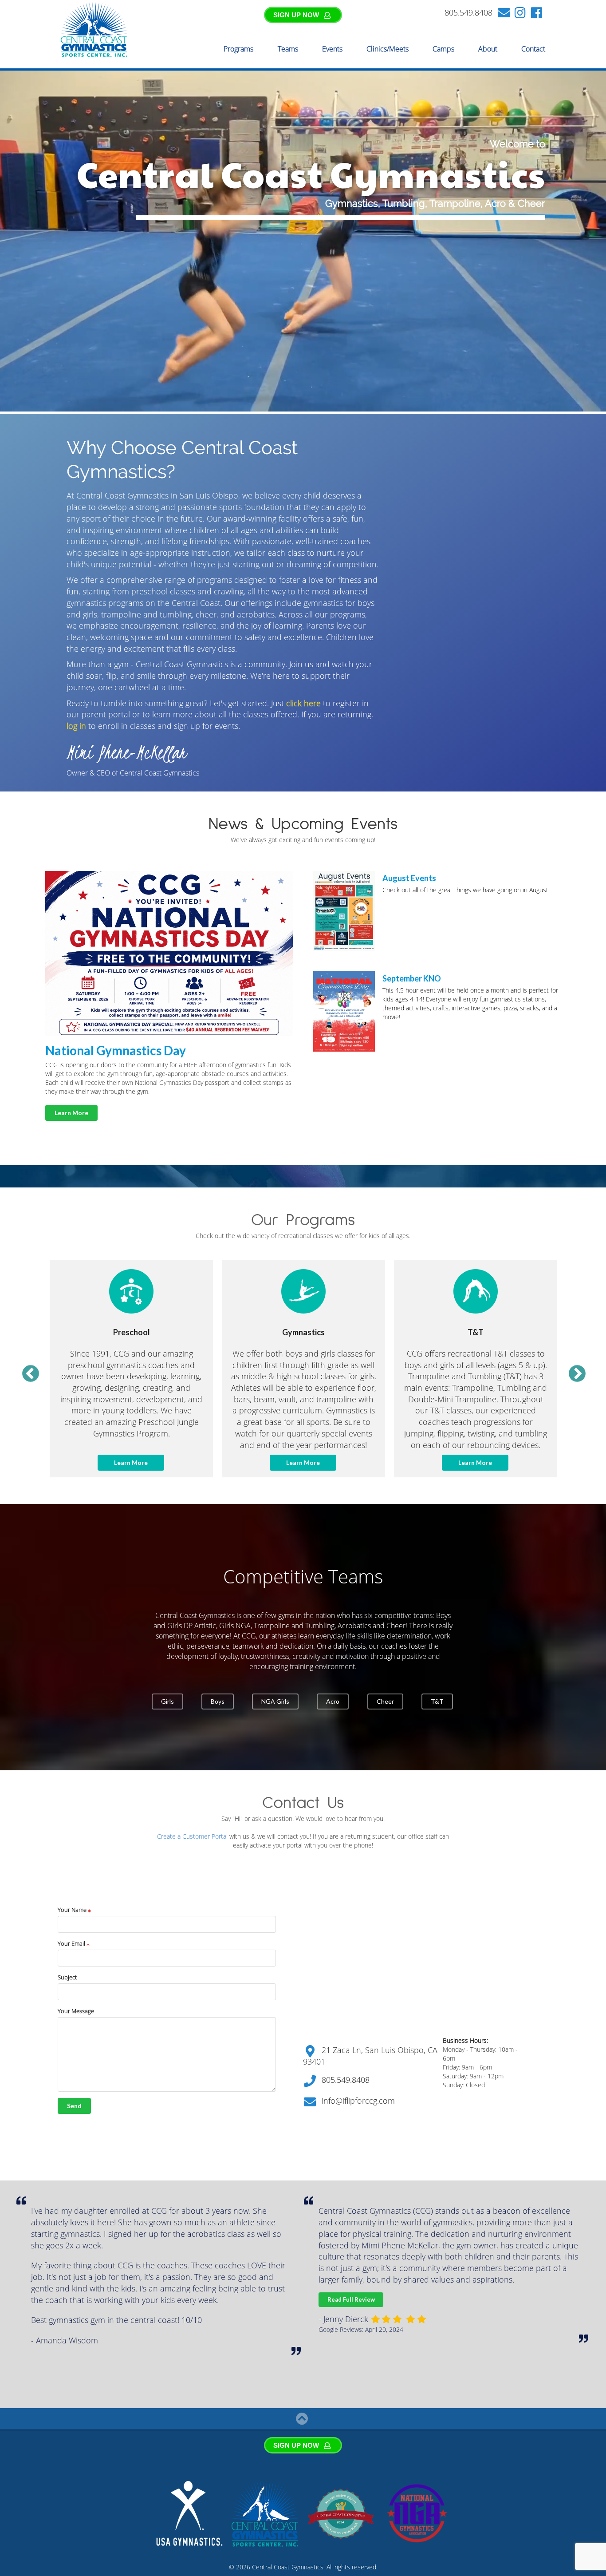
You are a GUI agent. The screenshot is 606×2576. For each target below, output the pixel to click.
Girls (167, 1701)
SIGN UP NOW (296, 15)
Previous (25, 1369)
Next (572, 1369)
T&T (437, 1701)
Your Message (76, 2011)
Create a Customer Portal (192, 1836)
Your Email (72, 1943)
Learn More (71, 1113)
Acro (333, 1701)
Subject (67, 1977)
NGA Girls (275, 1701)
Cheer (385, 1701)
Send (74, 2106)
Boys (218, 1701)
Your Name (73, 1910)
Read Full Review (36, 2299)
